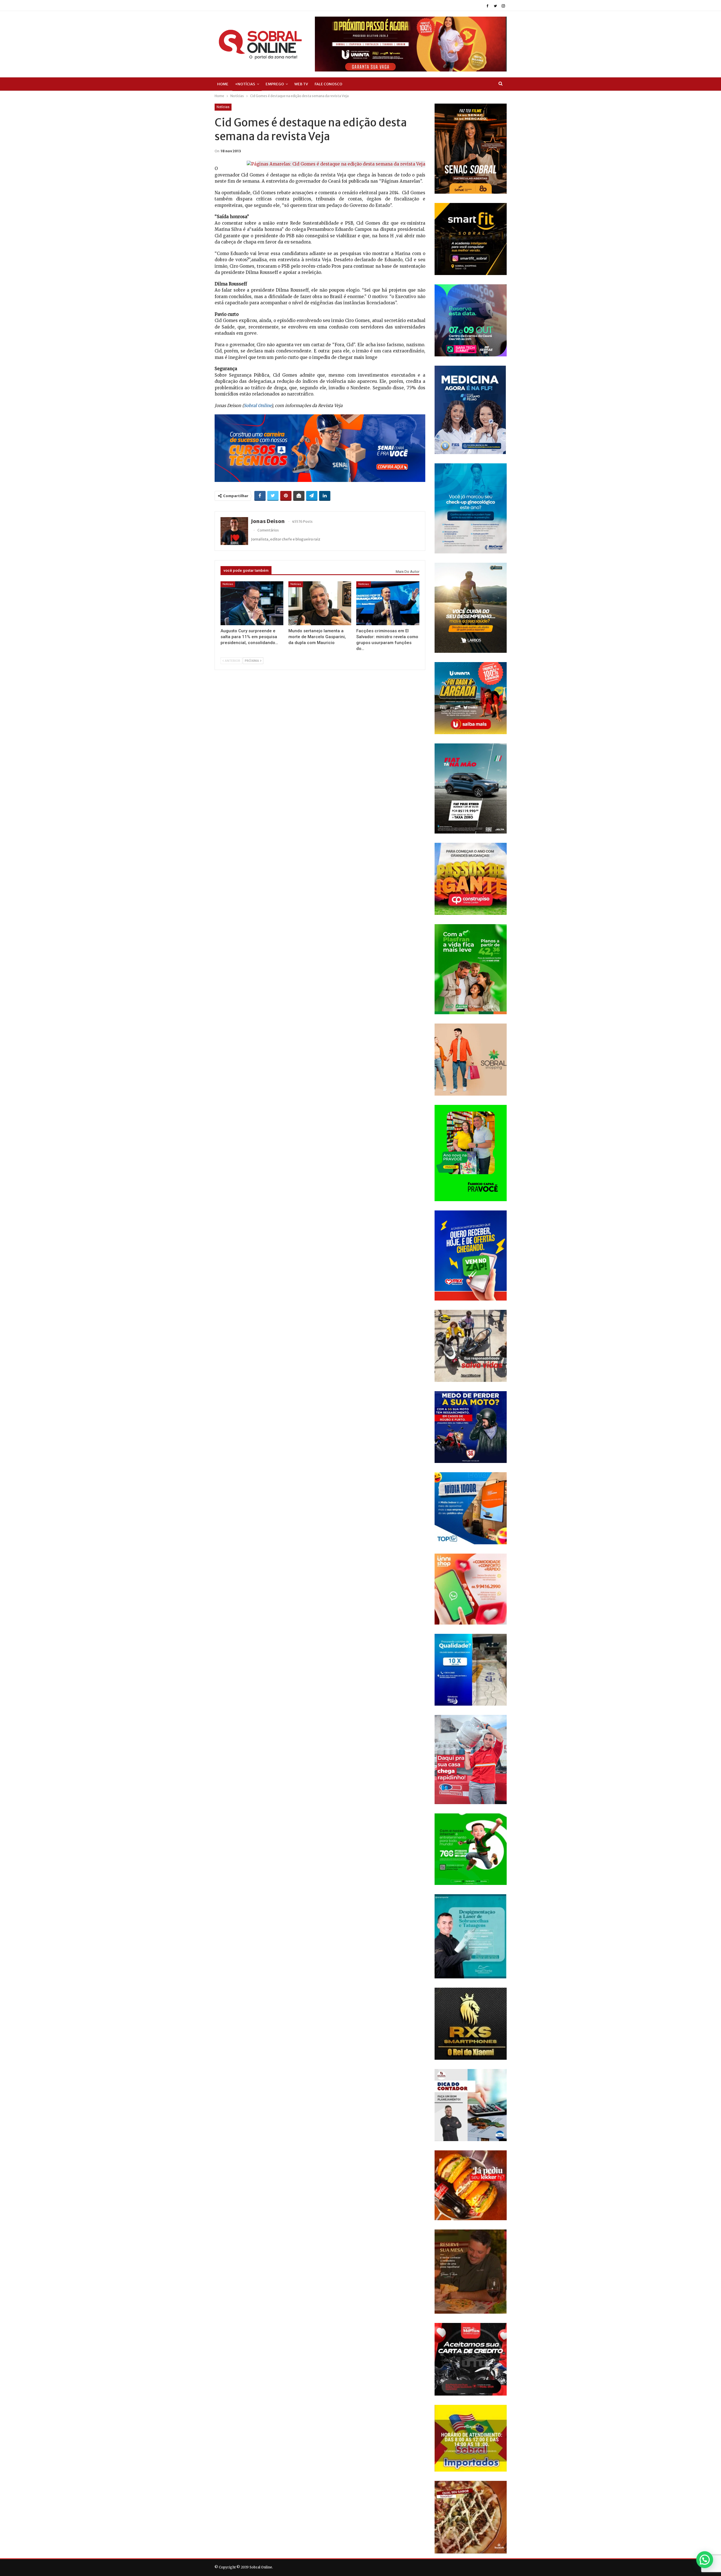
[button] (705, 2560)
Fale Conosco (328, 84)
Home (223, 84)
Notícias (223, 107)
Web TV (301, 84)
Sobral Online (257, 405)
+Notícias (245, 84)
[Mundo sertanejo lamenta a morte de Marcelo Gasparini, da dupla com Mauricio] (320, 603)
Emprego (275, 84)
